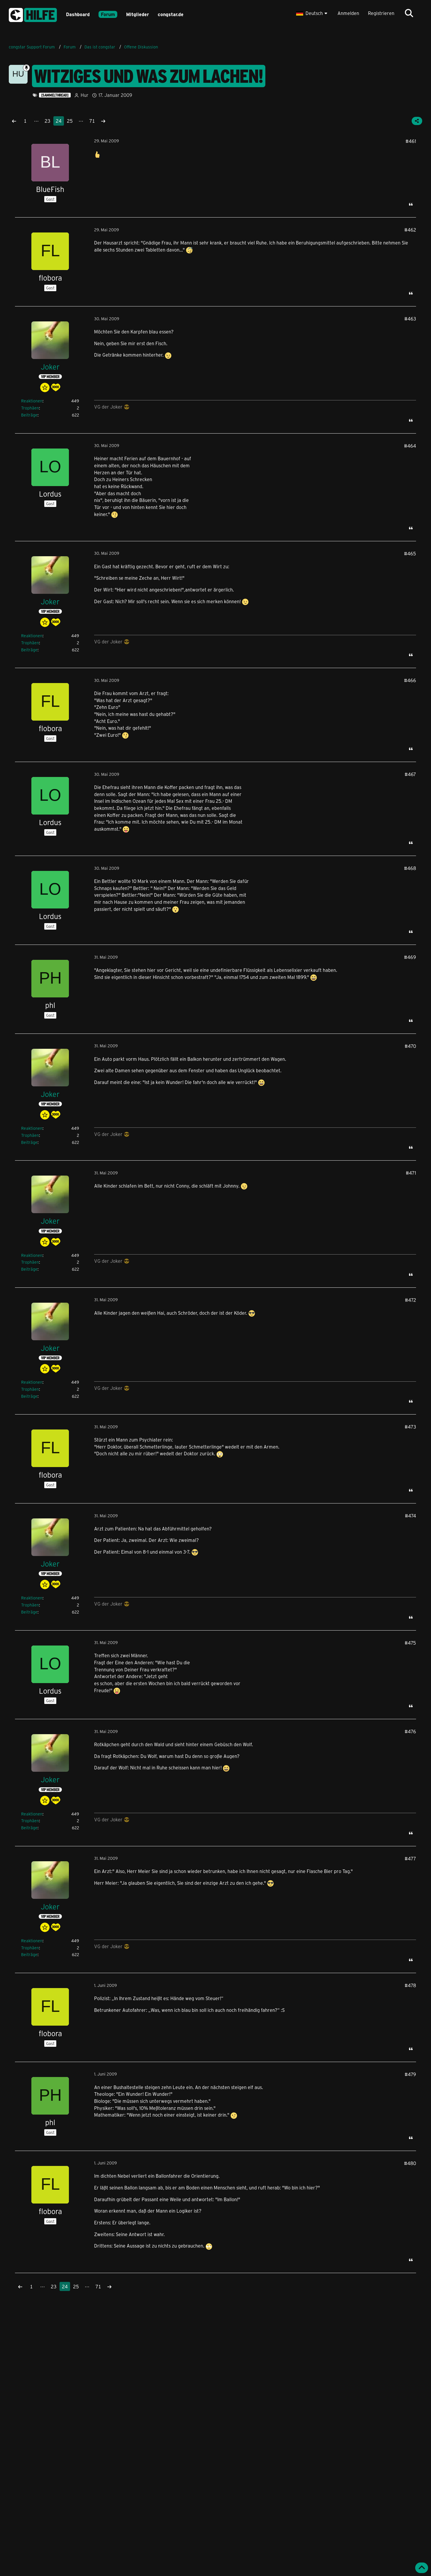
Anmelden (348, 13)
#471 (411, 1173)
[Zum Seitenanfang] (422, 2568)
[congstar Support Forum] (33, 14)
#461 (411, 141)
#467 (410, 774)
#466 (410, 680)
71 (92, 121)
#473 (410, 1427)
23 (47, 121)
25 (70, 121)
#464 (410, 446)
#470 (410, 1046)
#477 (410, 1858)
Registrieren (381, 13)
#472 (410, 1300)
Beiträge (29, 415)
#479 (410, 2074)
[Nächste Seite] (103, 121)
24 (59, 121)
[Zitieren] (411, 204)
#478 (410, 1985)
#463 (410, 319)
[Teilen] (417, 121)
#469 (410, 957)
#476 (410, 1731)
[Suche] (409, 13)
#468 (410, 868)
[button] (312, 13)
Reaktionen (32, 401)
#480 (410, 2163)
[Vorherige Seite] (14, 121)
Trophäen (30, 408)
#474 (410, 1516)
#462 (410, 230)
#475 (410, 1643)
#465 (410, 553)
